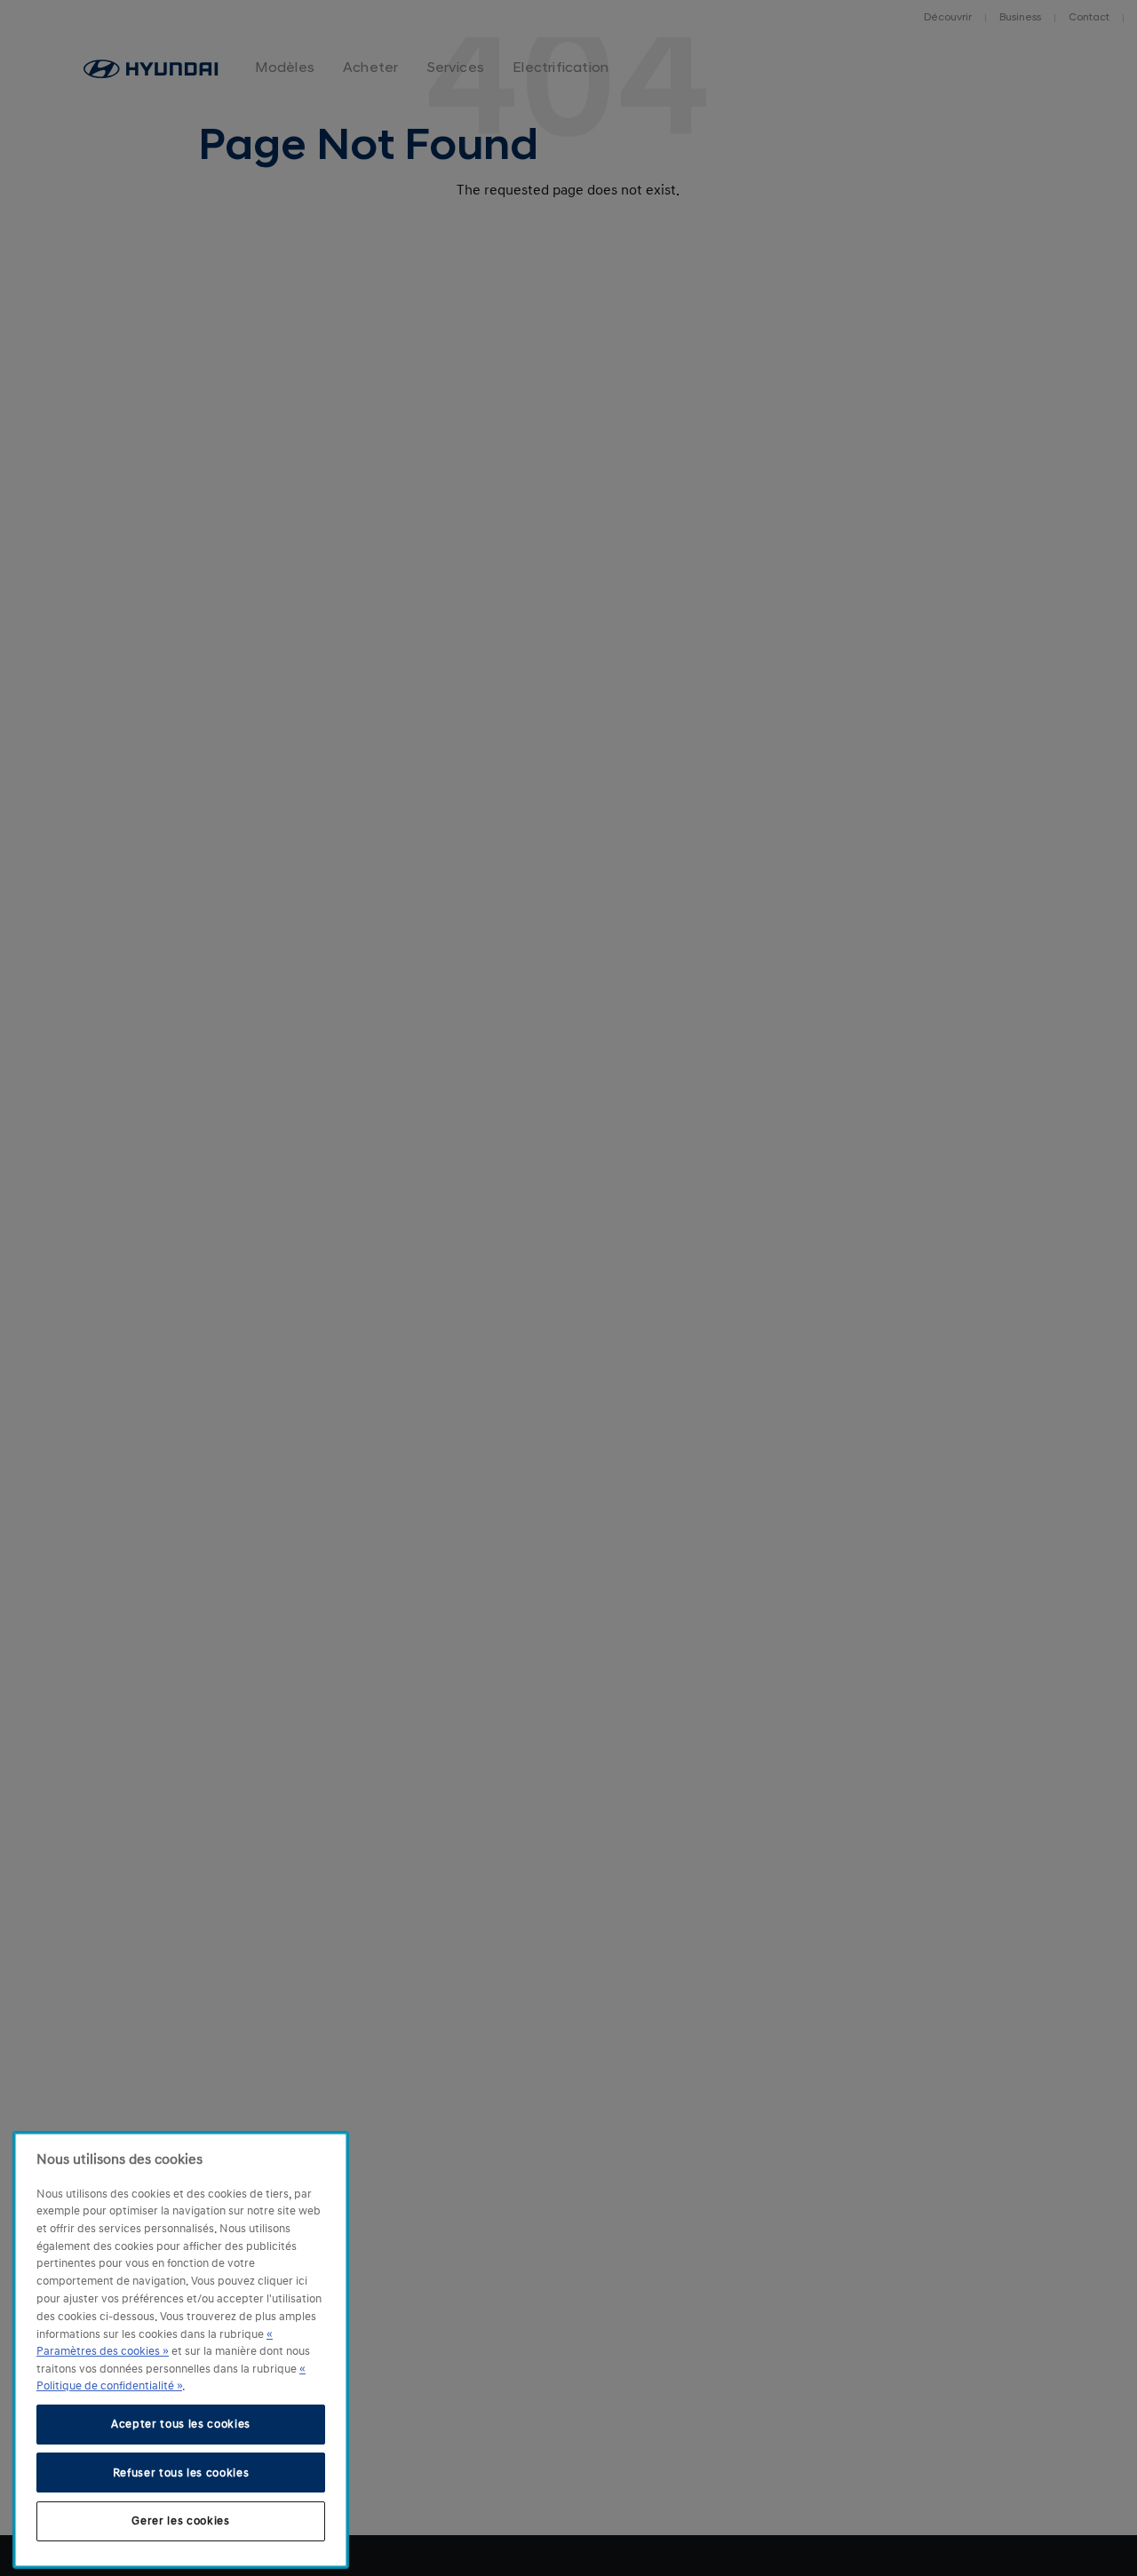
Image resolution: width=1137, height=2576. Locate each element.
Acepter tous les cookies (181, 2424)
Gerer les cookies (180, 2521)
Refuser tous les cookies (181, 2472)
